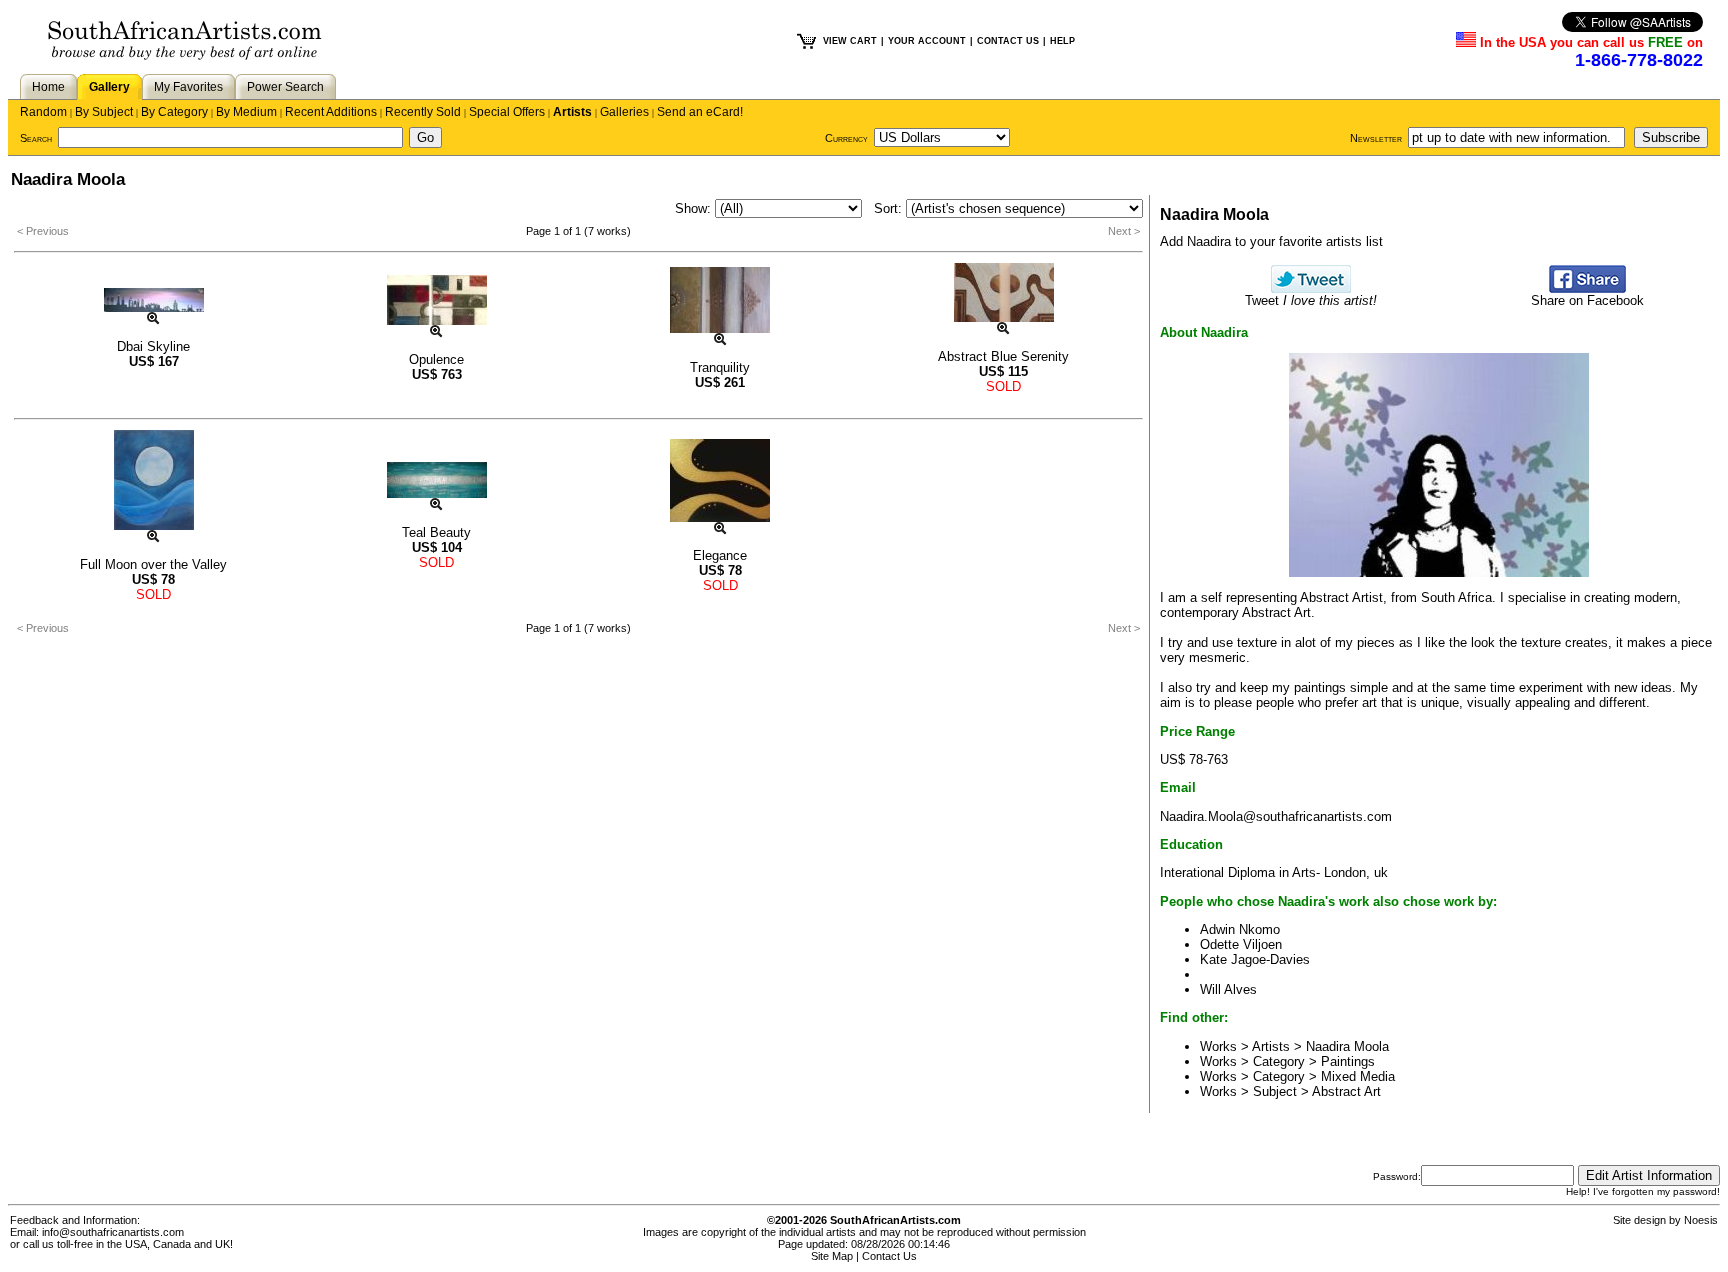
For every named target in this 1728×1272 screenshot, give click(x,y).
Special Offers (507, 112)
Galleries (624, 112)
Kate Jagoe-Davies (1255, 959)
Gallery (109, 87)
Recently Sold (423, 112)
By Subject (104, 112)
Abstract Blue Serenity (1003, 356)
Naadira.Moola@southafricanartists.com (1276, 816)
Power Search (285, 87)
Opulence (436, 359)
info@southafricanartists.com (113, 1232)
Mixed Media (1358, 1076)
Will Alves (1228, 989)
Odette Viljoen (1241, 944)
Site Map (832, 1256)
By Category (174, 112)
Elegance (720, 555)
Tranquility (720, 367)
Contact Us (889, 1256)
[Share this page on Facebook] (1587, 288)
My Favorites (188, 87)
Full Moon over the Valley (153, 564)
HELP (1062, 41)
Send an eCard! (700, 112)
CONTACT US (1008, 41)
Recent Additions (331, 112)
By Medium (246, 112)
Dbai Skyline (153, 346)
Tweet (1311, 300)
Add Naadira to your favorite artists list (1271, 241)
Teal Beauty (436, 532)
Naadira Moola (1347, 1046)
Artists (572, 112)
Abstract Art (1346, 1091)
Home (48, 87)
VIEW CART (850, 41)
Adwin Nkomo (1240, 929)
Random (43, 112)
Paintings (1348, 1061)
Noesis (1701, 1220)
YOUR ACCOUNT (927, 41)
